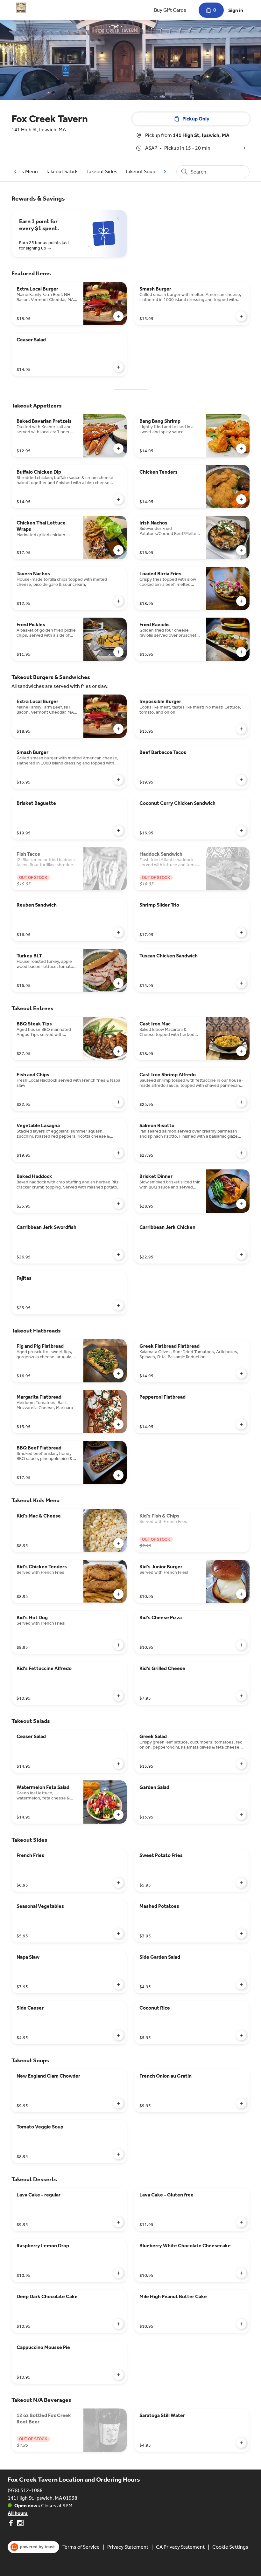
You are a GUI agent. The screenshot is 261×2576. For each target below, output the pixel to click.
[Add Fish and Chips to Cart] (118, 1102)
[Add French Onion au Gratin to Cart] (241, 2103)
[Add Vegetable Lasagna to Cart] (118, 1153)
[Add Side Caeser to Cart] (118, 2035)
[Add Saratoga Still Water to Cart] (241, 2443)
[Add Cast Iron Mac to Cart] (241, 1051)
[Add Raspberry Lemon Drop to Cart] (118, 2273)
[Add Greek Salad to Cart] (241, 1764)
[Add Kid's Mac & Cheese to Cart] (118, 1543)
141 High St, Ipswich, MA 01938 (42, 2498)
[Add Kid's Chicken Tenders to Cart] (118, 1594)
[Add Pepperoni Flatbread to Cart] (241, 1424)
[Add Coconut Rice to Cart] (241, 2035)
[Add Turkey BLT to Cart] (118, 983)
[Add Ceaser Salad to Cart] (118, 367)
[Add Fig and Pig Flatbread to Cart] (118, 1374)
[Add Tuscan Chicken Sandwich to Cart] (241, 983)
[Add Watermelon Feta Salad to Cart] (118, 1815)
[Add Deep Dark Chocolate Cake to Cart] (118, 2324)
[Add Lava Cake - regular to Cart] (118, 2222)
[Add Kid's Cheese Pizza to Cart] (241, 1645)
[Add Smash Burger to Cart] (241, 316)
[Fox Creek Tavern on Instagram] (20, 2524)
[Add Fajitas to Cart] (118, 1305)
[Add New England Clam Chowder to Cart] (118, 2103)
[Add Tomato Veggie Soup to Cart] (118, 2154)
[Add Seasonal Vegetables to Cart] (118, 1934)
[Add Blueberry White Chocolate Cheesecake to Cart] (241, 2273)
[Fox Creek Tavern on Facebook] (12, 2524)
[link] (62, 171)
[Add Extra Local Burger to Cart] (118, 316)
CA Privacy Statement (180, 2547)
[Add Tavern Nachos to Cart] (118, 601)
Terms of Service (81, 2547)
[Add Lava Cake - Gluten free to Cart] (241, 2222)
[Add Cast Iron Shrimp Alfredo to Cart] (241, 1102)
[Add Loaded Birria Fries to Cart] (241, 601)
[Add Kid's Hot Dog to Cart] (118, 1645)
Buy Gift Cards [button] (170, 10)
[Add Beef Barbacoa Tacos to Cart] (241, 780)
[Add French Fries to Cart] (118, 1883)
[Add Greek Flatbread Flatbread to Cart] (241, 1374)
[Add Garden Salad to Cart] (241, 1815)
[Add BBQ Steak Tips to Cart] (118, 1051)
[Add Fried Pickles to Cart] (118, 652)
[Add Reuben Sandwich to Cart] (118, 932)
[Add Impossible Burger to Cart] (241, 729)
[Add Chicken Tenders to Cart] (241, 499)
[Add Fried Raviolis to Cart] (241, 652)
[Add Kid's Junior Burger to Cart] (241, 1594)
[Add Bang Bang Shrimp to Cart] (241, 449)
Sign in (236, 10)
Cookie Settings (230, 2547)
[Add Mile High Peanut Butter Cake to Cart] (241, 2324)
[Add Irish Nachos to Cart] (241, 550)
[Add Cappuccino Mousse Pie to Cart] (118, 2375)
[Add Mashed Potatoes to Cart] (241, 1934)
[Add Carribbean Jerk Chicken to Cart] (241, 1255)
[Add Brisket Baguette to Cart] (118, 831)
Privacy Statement (128, 2547)
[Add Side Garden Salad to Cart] (241, 1984)
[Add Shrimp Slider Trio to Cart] (241, 932)
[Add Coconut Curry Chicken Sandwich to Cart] (241, 831)
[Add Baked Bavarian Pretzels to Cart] (118, 449)
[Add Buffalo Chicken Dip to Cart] (118, 499)
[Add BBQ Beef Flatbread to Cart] (118, 1475)
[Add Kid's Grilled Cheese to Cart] (241, 1696)
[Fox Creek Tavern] (21, 8)
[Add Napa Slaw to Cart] (118, 1984)
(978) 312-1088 (25, 2490)
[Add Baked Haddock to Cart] (118, 1204)
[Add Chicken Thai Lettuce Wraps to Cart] (118, 550)
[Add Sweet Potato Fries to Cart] (241, 1883)
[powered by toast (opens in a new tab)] (33, 2547)
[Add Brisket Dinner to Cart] (241, 1204)
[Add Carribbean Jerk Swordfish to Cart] (118, 1255)
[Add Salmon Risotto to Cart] (241, 1153)
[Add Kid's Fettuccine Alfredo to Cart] (118, 1696)
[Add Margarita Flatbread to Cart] (118, 1424)
